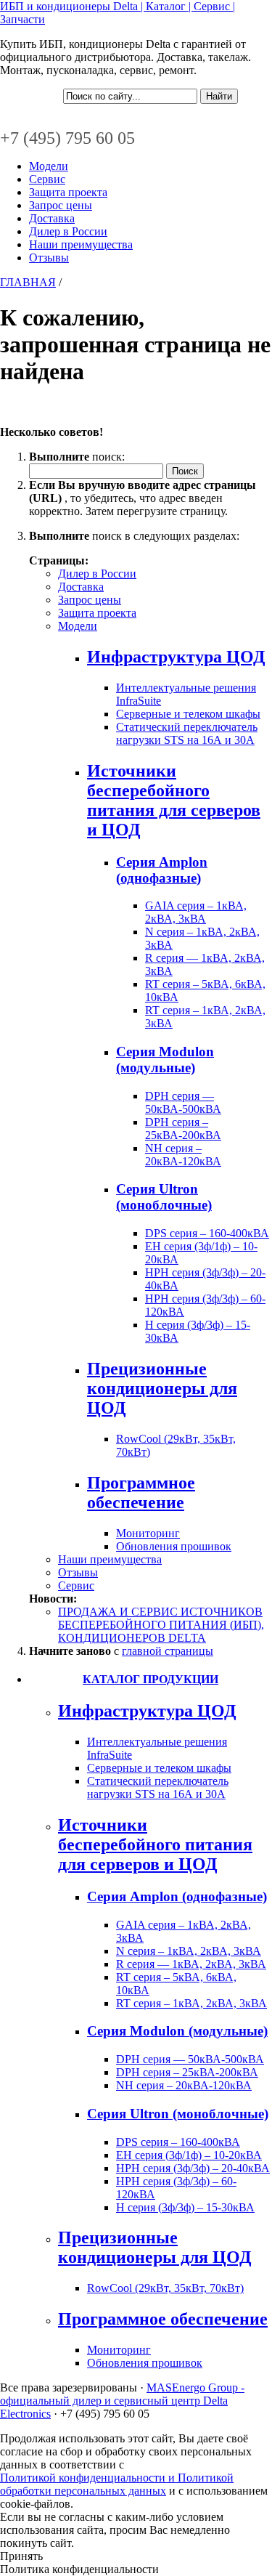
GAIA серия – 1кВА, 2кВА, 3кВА (196, 912)
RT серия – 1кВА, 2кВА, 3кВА (191, 2003)
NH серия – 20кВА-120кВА (183, 1155)
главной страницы (168, 1651)
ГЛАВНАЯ (28, 282)
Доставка (52, 218)
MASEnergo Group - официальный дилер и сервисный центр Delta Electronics (122, 2401)
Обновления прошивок (174, 1546)
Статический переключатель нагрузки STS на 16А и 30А (187, 733)
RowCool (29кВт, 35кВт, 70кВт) (165, 2288)
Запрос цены (61, 205)
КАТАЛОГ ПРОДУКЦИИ (151, 1679)
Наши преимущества (81, 244)
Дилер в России (68, 231)
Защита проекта (68, 192)
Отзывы (49, 258)
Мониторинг (148, 1533)
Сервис (47, 179)
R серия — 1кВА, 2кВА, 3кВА (191, 1964)
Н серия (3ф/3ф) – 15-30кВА (185, 2207)
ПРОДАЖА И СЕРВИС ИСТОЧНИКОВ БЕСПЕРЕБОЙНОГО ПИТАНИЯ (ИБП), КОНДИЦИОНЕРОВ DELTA (161, 1625)
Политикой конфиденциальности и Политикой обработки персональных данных (117, 2484)
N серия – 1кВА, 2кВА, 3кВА (189, 1951)
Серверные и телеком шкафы (188, 714)
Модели (49, 166)
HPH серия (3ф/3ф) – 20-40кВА (193, 2168)
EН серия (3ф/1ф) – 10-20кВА (189, 2155)
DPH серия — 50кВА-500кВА (183, 1102)
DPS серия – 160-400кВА (207, 1233)
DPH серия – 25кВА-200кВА (183, 1129)
